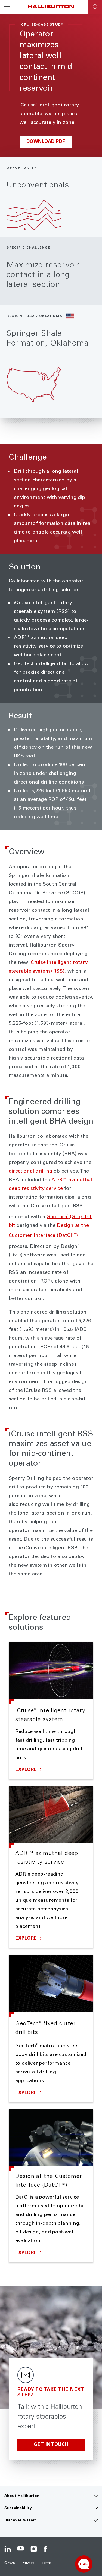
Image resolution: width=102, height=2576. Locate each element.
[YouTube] (21, 2549)
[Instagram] (34, 2549)
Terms (47, 2563)
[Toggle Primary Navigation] (7, 7)
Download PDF (46, 142)
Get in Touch (51, 2445)
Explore (27, 1770)
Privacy (29, 2563)
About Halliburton (22, 2496)
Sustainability (18, 2508)
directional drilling (30, 1171)
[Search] (95, 7)
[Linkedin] (8, 2549)
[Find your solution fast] (84, 2564)
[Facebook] (47, 2549)
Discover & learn (21, 2521)
